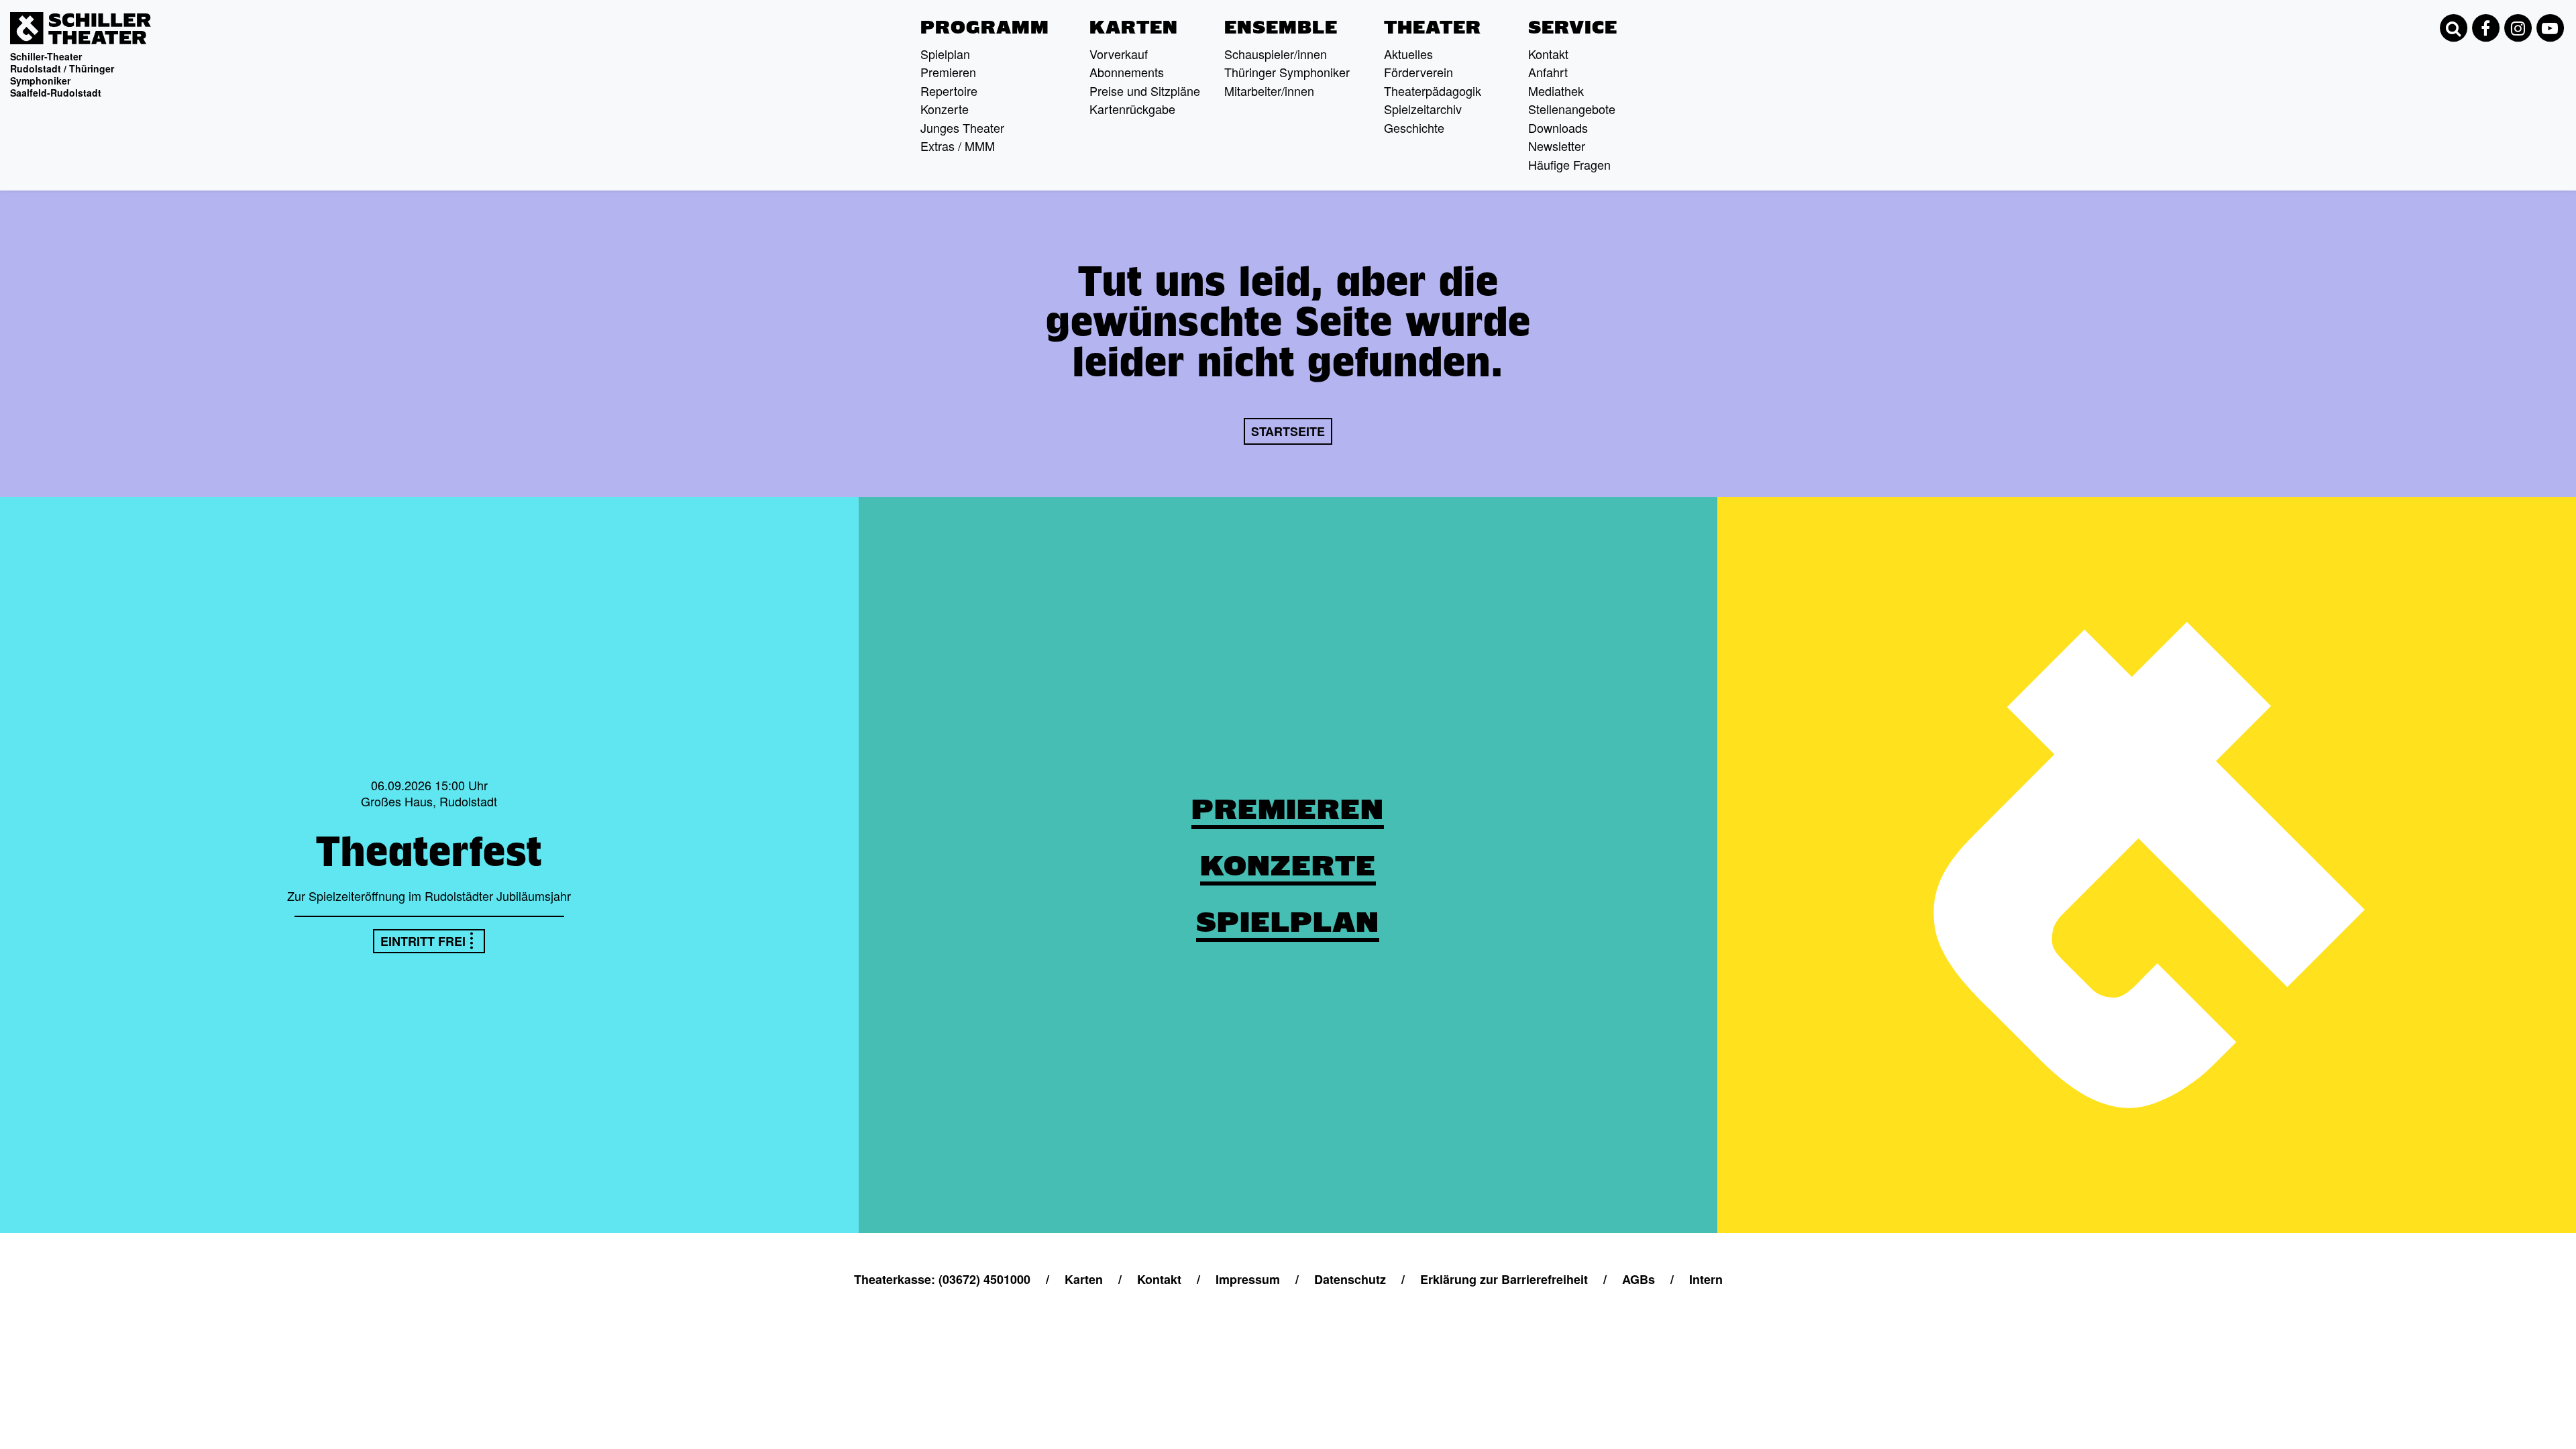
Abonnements (1127, 72)
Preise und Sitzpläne (1145, 91)
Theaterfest (429, 851)
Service (1573, 28)
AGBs (1639, 1279)
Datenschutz (1350, 1279)
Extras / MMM (958, 146)
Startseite (1288, 431)
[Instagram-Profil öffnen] (2518, 28)
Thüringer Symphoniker (1287, 72)
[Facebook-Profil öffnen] (2485, 28)
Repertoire (949, 91)
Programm (985, 28)
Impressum (1248, 1279)
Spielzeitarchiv (1423, 109)
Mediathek (1556, 91)
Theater (1433, 28)
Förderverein (1418, 72)
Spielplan (945, 54)
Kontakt (1548, 54)
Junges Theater (962, 127)
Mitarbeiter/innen (1269, 91)
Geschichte (1414, 127)
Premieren (948, 72)
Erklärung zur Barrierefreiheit (1504, 1279)
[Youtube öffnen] (2550, 28)
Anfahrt (1548, 72)
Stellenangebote (1572, 109)
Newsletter (1557, 146)
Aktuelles (1408, 54)
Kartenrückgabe (1132, 109)
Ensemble (1281, 28)
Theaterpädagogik (1433, 91)
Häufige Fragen (1569, 164)
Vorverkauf (1119, 54)
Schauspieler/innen (1276, 54)
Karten (1134, 28)
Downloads (1558, 127)
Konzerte (945, 109)
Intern (1706, 1279)
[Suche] (2453, 28)
